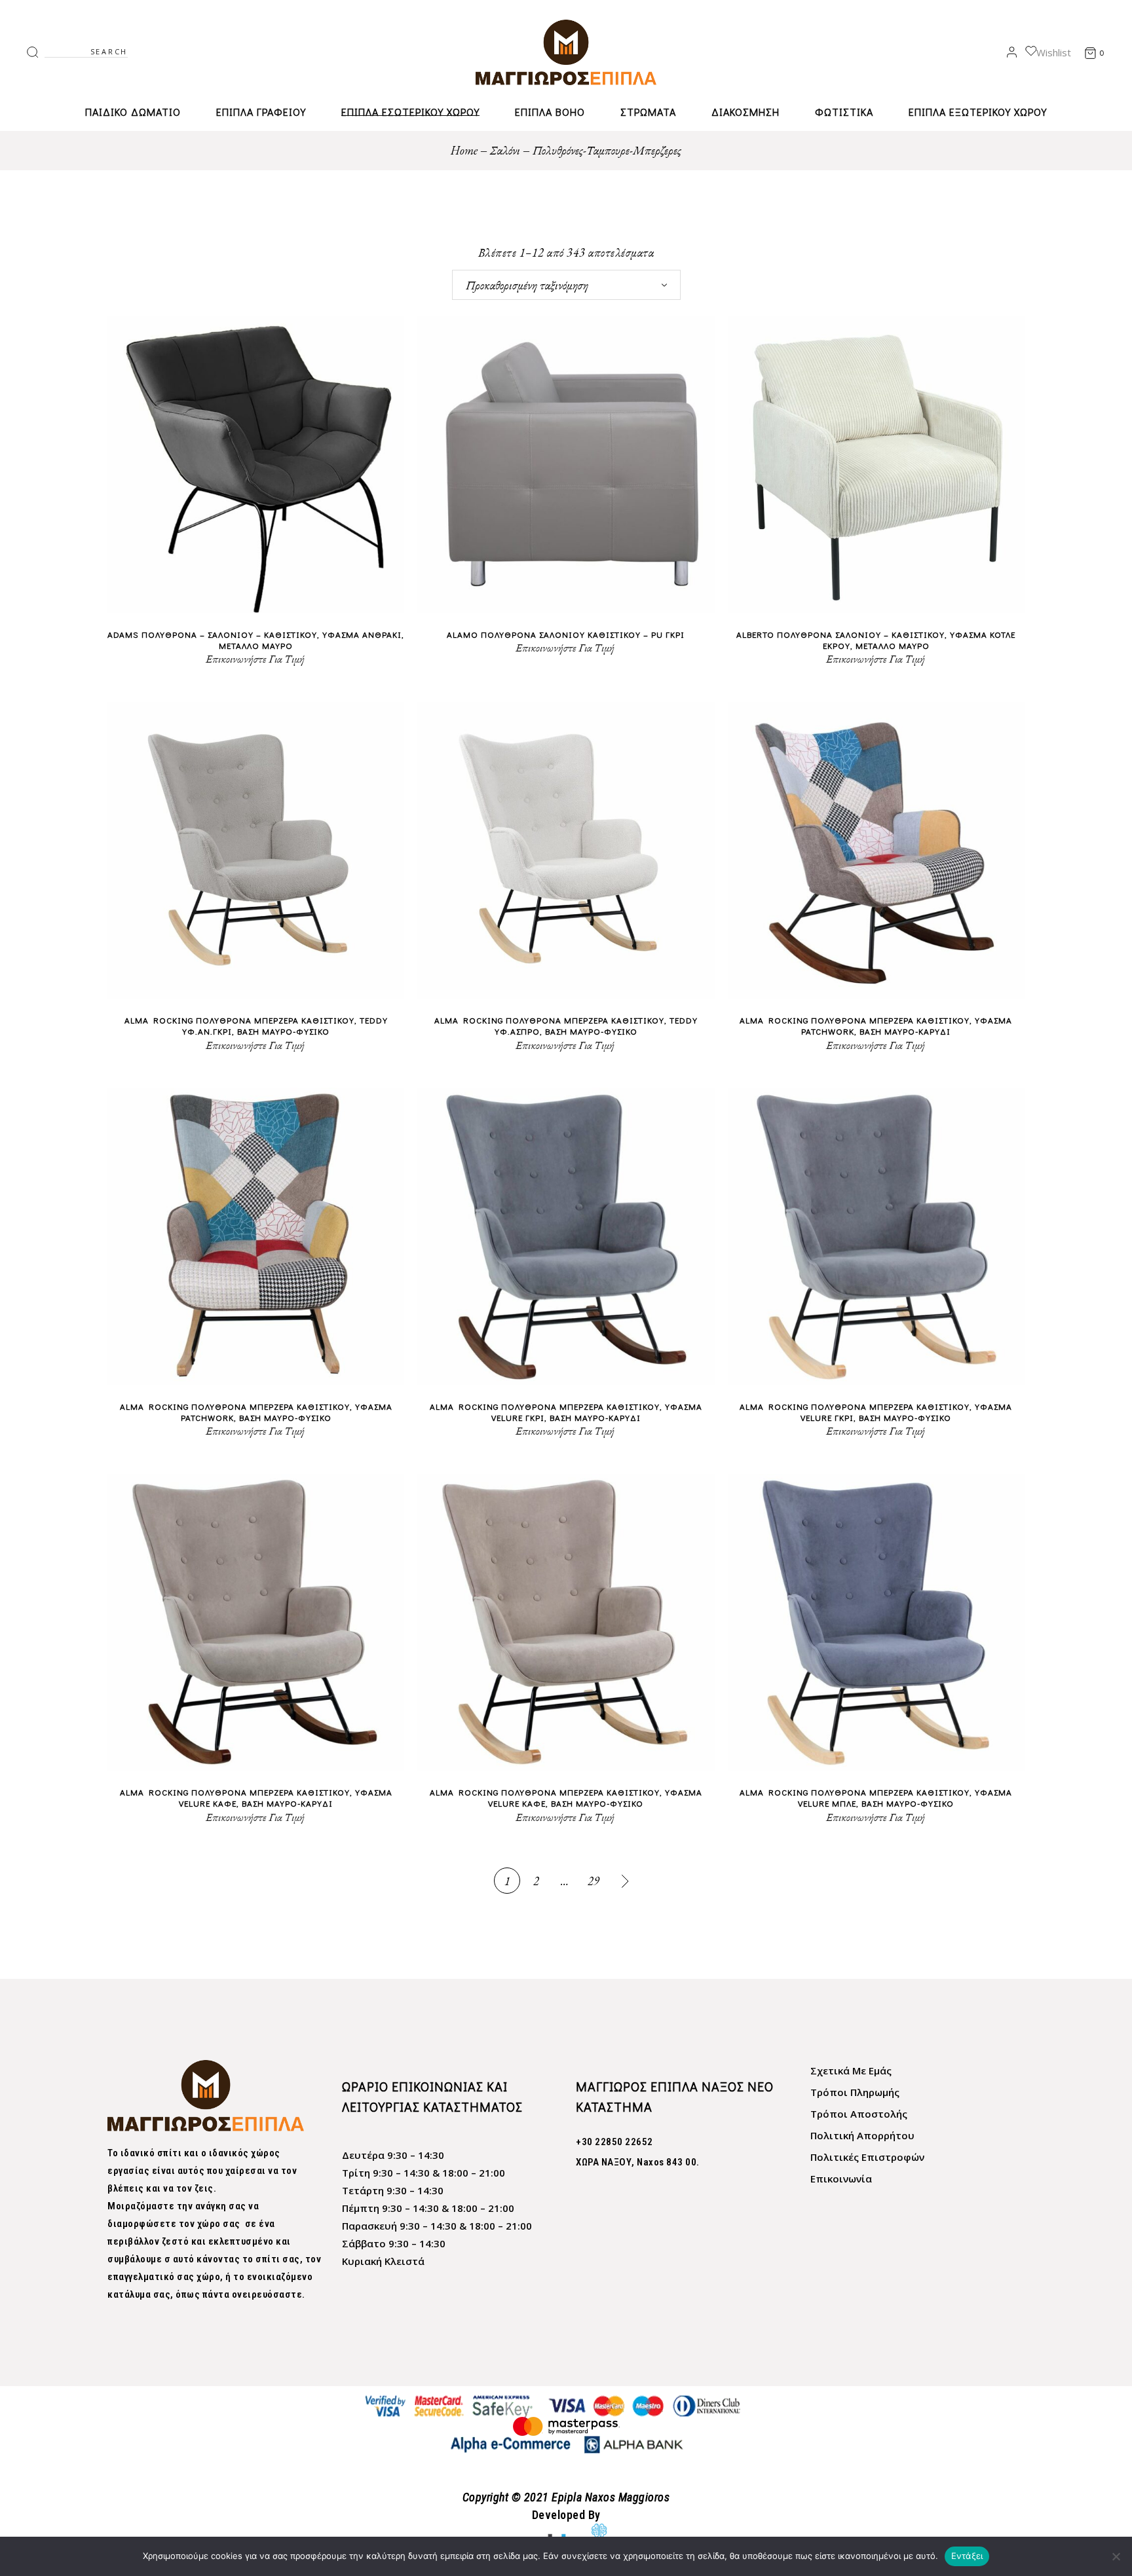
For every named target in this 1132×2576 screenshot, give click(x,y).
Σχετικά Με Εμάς (851, 2070)
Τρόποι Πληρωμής (855, 2092)
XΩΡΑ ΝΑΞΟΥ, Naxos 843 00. (638, 2162)
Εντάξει (967, 2556)
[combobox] (566, 285)
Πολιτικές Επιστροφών (867, 2157)
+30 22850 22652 (614, 2142)
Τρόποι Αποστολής (859, 2114)
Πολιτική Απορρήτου (862, 2135)
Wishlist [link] (1054, 52)
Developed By (566, 2515)
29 (594, 1881)
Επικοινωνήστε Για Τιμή (255, 659)
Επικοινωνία (841, 2179)
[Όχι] (1116, 2556)
